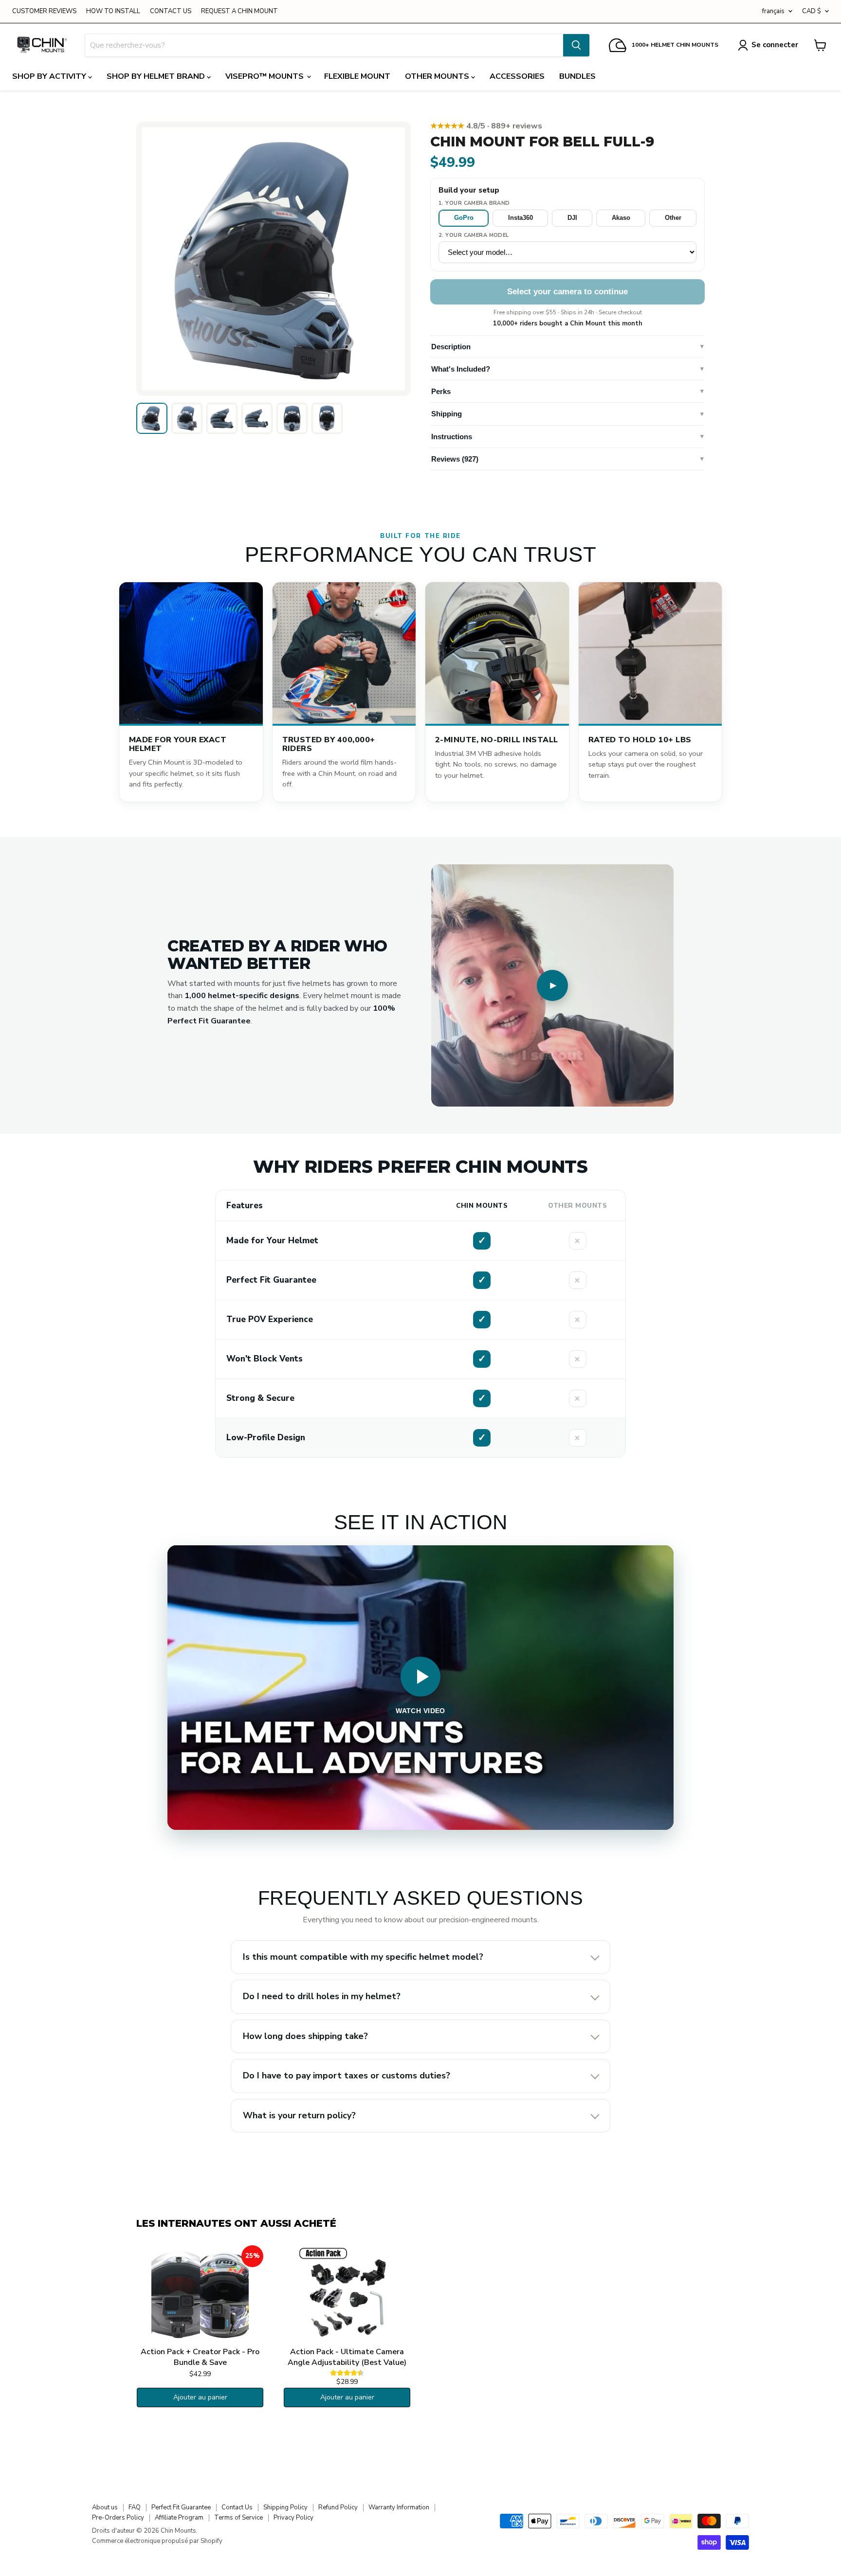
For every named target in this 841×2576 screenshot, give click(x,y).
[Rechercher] (576, 45)
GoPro (464, 218)
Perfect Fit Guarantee (181, 2507)
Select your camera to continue (567, 292)
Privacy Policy (293, 2518)
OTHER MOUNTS (438, 76)
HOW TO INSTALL (113, 11)
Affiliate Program (179, 2518)
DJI (572, 218)
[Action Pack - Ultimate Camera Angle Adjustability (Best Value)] (347, 2294)
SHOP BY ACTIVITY (50, 76)
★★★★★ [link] (486, 126)
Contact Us (237, 2507)
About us (105, 2507)
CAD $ (812, 11)
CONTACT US (171, 11)
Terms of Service (238, 2518)
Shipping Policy (285, 2507)
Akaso (621, 218)
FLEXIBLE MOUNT (357, 76)
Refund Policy (338, 2507)
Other (673, 218)
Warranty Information (399, 2507)
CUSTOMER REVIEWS (44, 11)
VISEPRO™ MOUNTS (265, 76)
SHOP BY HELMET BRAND (157, 76)
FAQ (135, 2507)
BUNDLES (577, 76)
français (773, 11)
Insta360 (521, 218)
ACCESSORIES (517, 76)
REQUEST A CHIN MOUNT (239, 11)
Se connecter (775, 45)
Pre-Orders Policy (118, 2518)
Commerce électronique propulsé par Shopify (157, 2541)
